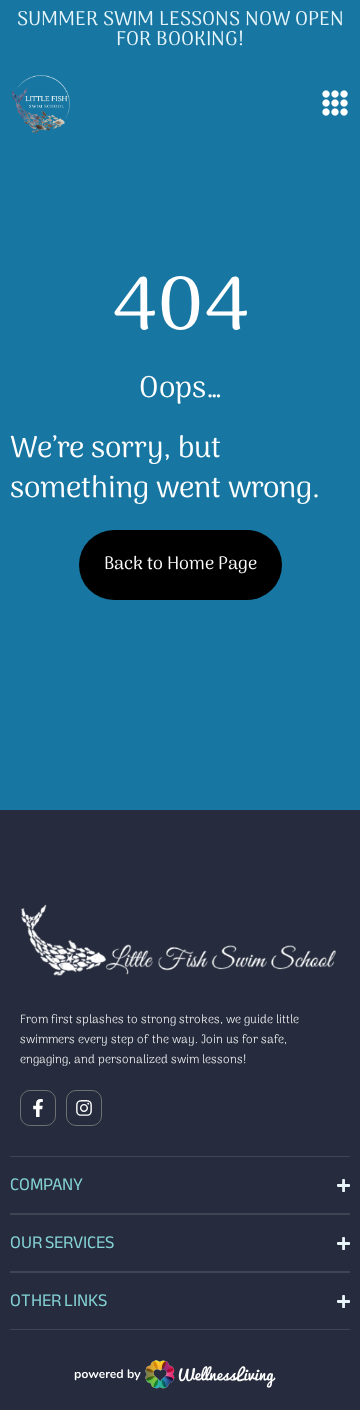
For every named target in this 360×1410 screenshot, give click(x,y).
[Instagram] (84, 1108)
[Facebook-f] (38, 1108)
